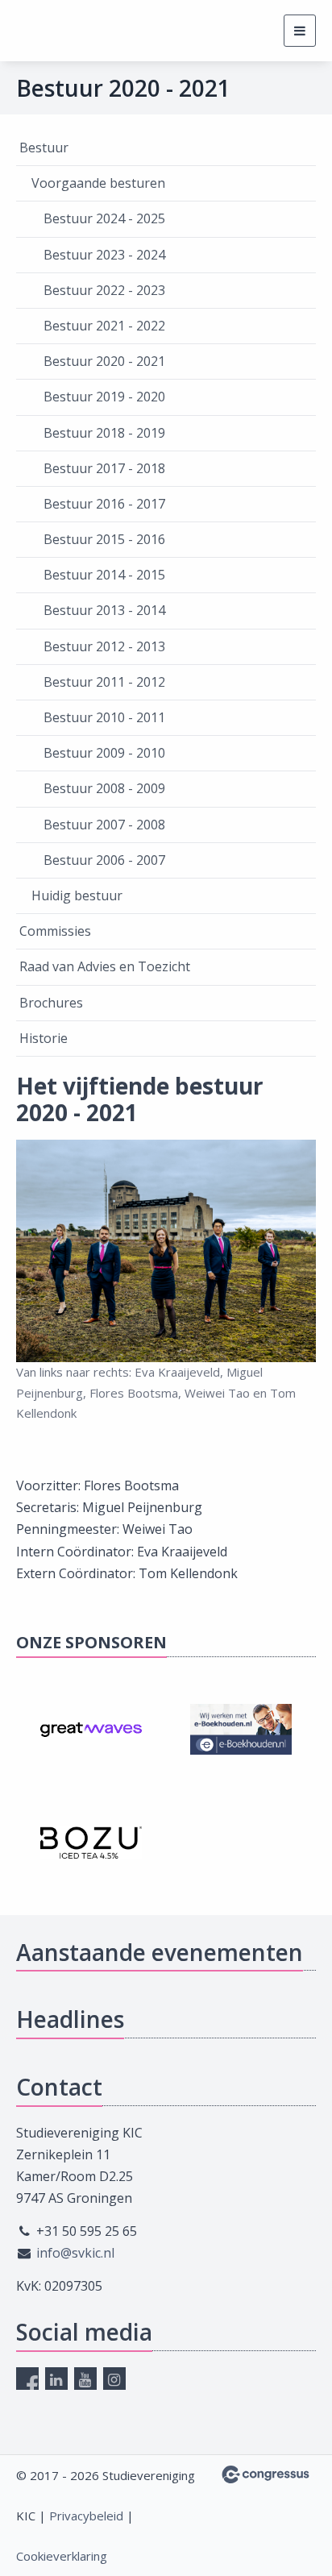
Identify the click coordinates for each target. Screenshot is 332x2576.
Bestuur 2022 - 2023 (104, 290)
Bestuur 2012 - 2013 (104, 646)
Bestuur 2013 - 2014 (104, 610)
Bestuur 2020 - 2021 (104, 361)
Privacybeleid (86, 2516)
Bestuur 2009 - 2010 (104, 753)
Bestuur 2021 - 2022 (104, 326)
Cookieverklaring (62, 2556)
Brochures (51, 1003)
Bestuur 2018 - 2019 (104, 433)
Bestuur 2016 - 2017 (104, 504)
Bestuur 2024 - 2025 (104, 218)
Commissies (55, 931)
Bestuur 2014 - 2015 (104, 575)
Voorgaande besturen (98, 183)
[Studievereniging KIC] (46, 31)
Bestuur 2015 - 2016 (104, 539)
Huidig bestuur (77, 895)
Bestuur (44, 147)
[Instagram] (114, 2379)
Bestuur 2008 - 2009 (104, 788)
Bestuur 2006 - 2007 (104, 860)
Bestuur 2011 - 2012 (104, 682)
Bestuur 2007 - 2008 (104, 825)
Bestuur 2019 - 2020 (104, 397)
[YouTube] (85, 2379)
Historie (44, 1038)
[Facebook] (27, 2379)
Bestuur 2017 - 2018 (104, 468)
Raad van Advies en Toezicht (105, 966)
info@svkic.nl (75, 2253)
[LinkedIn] (56, 2379)
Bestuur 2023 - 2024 (104, 255)
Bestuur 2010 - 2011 (104, 717)
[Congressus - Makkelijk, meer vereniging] (266, 2474)
